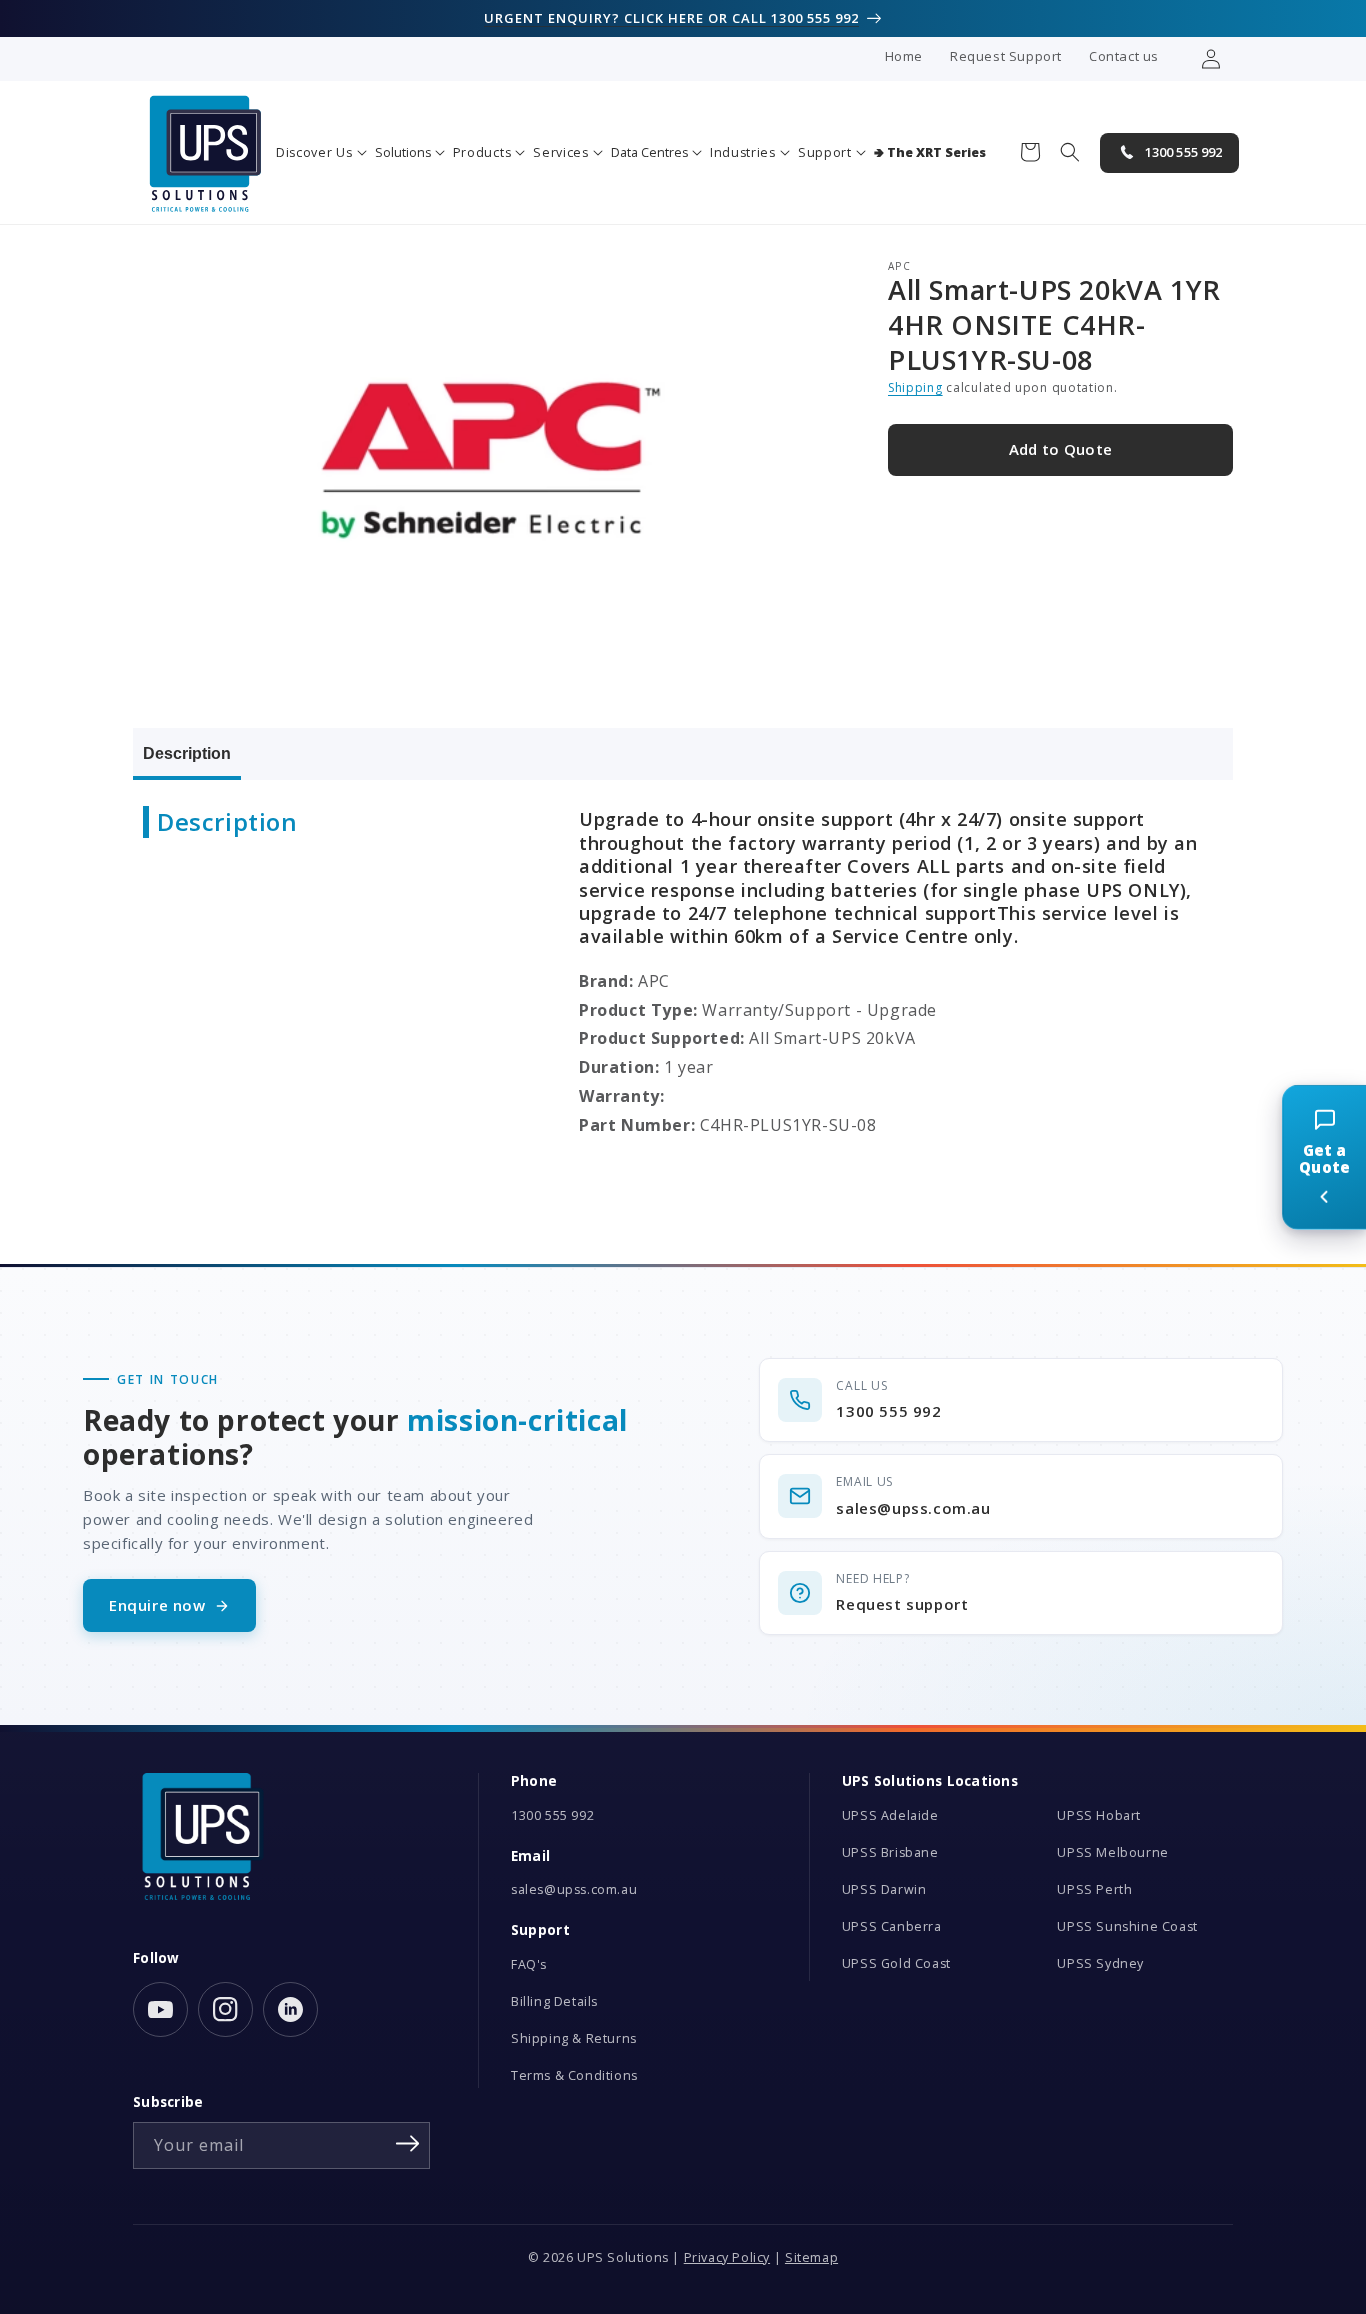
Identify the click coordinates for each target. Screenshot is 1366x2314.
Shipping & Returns (574, 2038)
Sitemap (811, 2257)
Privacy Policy (727, 2257)
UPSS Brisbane (890, 1852)
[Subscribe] (408, 2144)
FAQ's (529, 1964)
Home (904, 56)
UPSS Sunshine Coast (1127, 1926)
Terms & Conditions (574, 2075)
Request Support (1006, 56)
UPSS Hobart (1099, 1815)
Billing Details (554, 2001)
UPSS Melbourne (1112, 1852)
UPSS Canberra (892, 1926)
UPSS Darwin (884, 1889)
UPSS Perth (1094, 1889)
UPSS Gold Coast (896, 1963)
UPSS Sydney (1100, 1963)
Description (187, 753)
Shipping (915, 388)
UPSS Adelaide (890, 1815)
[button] (321, 152)
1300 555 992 (552, 1815)
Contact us (1124, 56)
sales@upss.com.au (574, 1889)
